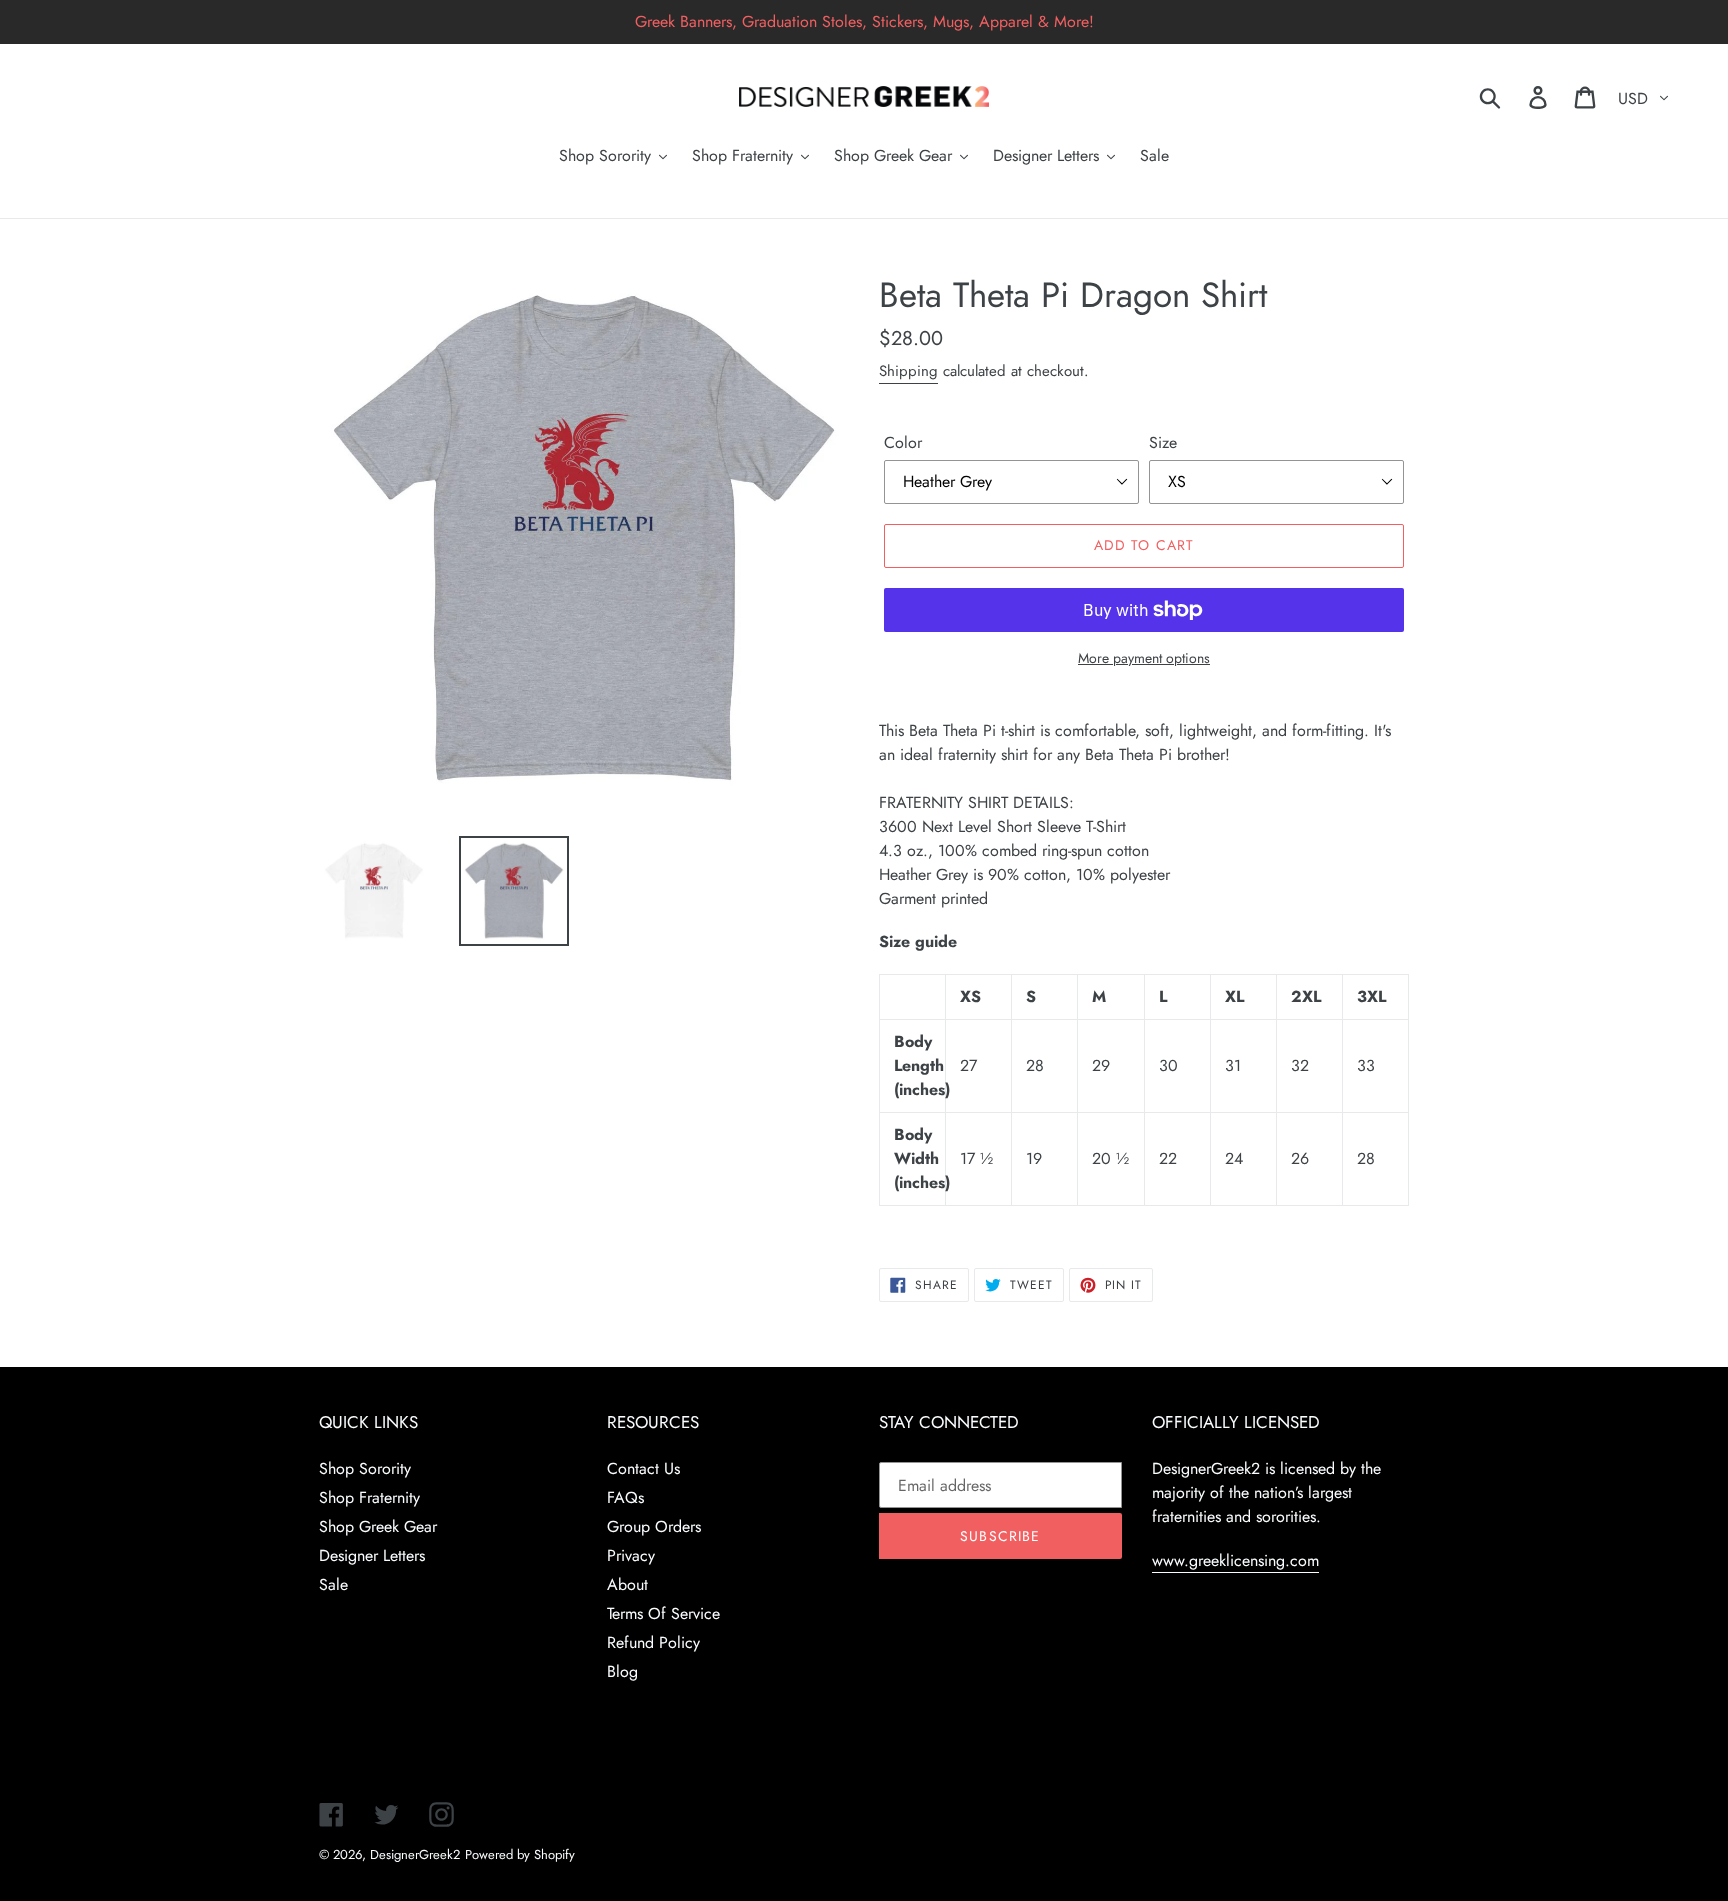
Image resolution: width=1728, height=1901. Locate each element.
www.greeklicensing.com (1235, 1560)
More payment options (1144, 658)
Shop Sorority (365, 1468)
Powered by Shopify (520, 1854)
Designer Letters (372, 1555)
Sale (333, 1584)
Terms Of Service (663, 1613)
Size (1163, 442)
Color (903, 442)
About (627, 1584)
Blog (622, 1671)
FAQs (625, 1497)
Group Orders (654, 1526)
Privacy (631, 1555)
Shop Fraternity (369, 1497)
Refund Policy (653, 1642)
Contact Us (643, 1468)
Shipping (908, 371)
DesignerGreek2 (415, 1854)
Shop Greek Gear (378, 1526)
